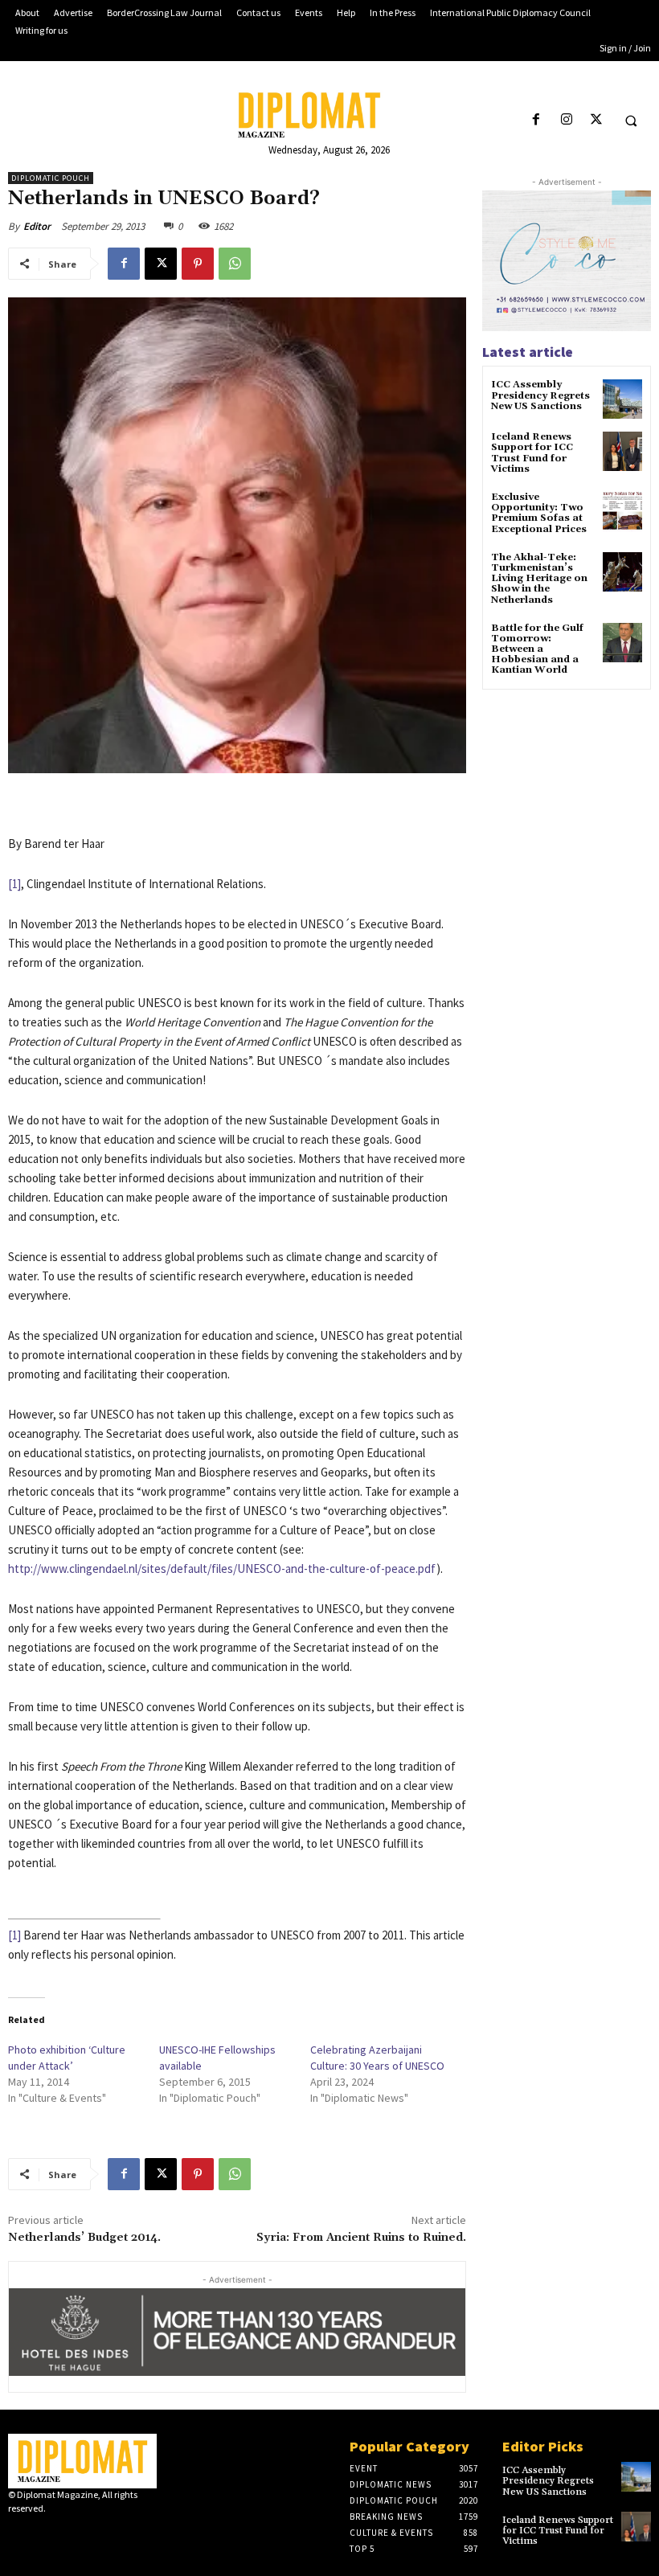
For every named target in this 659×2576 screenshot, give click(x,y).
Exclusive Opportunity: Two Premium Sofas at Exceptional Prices (539, 513)
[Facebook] (536, 120)
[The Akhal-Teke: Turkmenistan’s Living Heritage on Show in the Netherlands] (622, 572)
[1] (14, 884)
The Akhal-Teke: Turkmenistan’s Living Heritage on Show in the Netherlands (539, 579)
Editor (37, 226)
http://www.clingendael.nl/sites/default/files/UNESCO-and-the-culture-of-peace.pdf (222, 1569)
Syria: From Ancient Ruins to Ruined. (361, 2238)
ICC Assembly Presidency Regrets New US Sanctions (540, 395)
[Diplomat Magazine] (329, 115)
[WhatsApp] (235, 264)
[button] (631, 121)
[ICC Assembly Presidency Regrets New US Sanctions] (622, 399)
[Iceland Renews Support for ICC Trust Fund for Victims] (622, 451)
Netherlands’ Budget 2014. (84, 2238)
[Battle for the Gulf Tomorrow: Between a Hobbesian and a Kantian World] (622, 643)
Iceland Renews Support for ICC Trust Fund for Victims (532, 453)
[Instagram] (566, 120)
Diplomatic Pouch (51, 178)
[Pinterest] (198, 264)
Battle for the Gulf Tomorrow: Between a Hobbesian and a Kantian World (537, 649)
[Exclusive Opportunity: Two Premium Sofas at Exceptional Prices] (622, 512)
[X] (596, 120)
